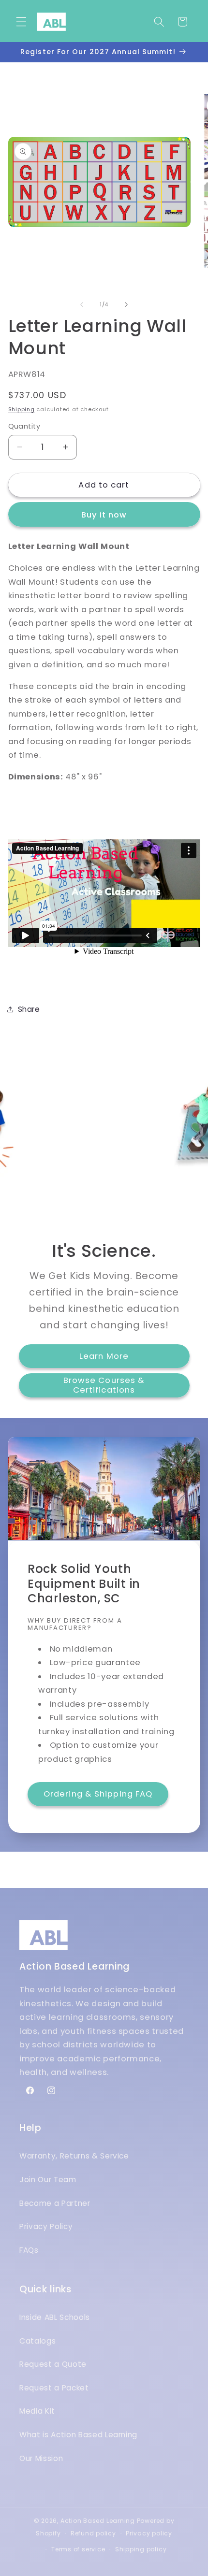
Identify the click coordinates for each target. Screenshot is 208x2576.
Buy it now (104, 515)
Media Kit (37, 2411)
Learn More (104, 1356)
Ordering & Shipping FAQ (98, 1794)
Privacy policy (149, 2533)
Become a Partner (55, 2203)
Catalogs (37, 2341)
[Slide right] (126, 304)
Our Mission (41, 2458)
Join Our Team (48, 2180)
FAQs (29, 2250)
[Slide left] (82, 304)
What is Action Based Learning (78, 2435)
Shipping (22, 409)
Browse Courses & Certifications (104, 1385)
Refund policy (93, 2533)
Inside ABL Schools (55, 2317)
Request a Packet (54, 2388)
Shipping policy (141, 2549)
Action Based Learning (98, 2521)
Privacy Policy (46, 2226)
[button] (21, 22)
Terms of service (78, 2549)
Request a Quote (53, 2364)
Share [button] (29, 1009)
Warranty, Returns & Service (74, 2156)
